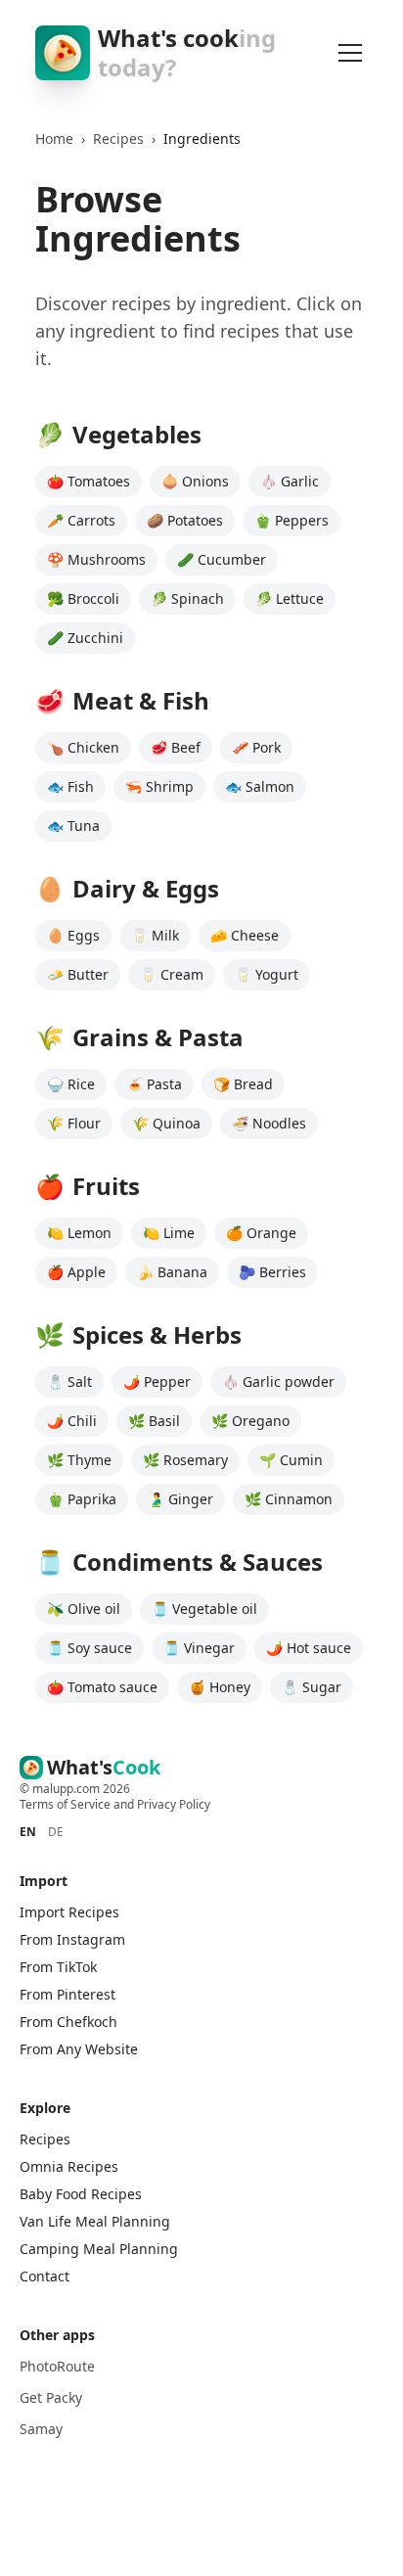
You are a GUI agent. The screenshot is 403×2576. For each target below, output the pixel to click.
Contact (45, 2276)
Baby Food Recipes (81, 2194)
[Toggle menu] (350, 53)
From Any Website (79, 2049)
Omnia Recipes (69, 2166)
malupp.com (67, 1789)
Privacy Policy (174, 1804)
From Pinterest (67, 1994)
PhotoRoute (57, 2366)
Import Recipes (69, 1912)
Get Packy (51, 2397)
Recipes (118, 138)
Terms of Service (65, 1804)
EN (28, 1832)
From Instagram (72, 1939)
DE (56, 1832)
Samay (41, 2429)
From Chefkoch (68, 2022)
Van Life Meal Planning (95, 2221)
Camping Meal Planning (99, 2249)
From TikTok (58, 1967)
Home (54, 138)
